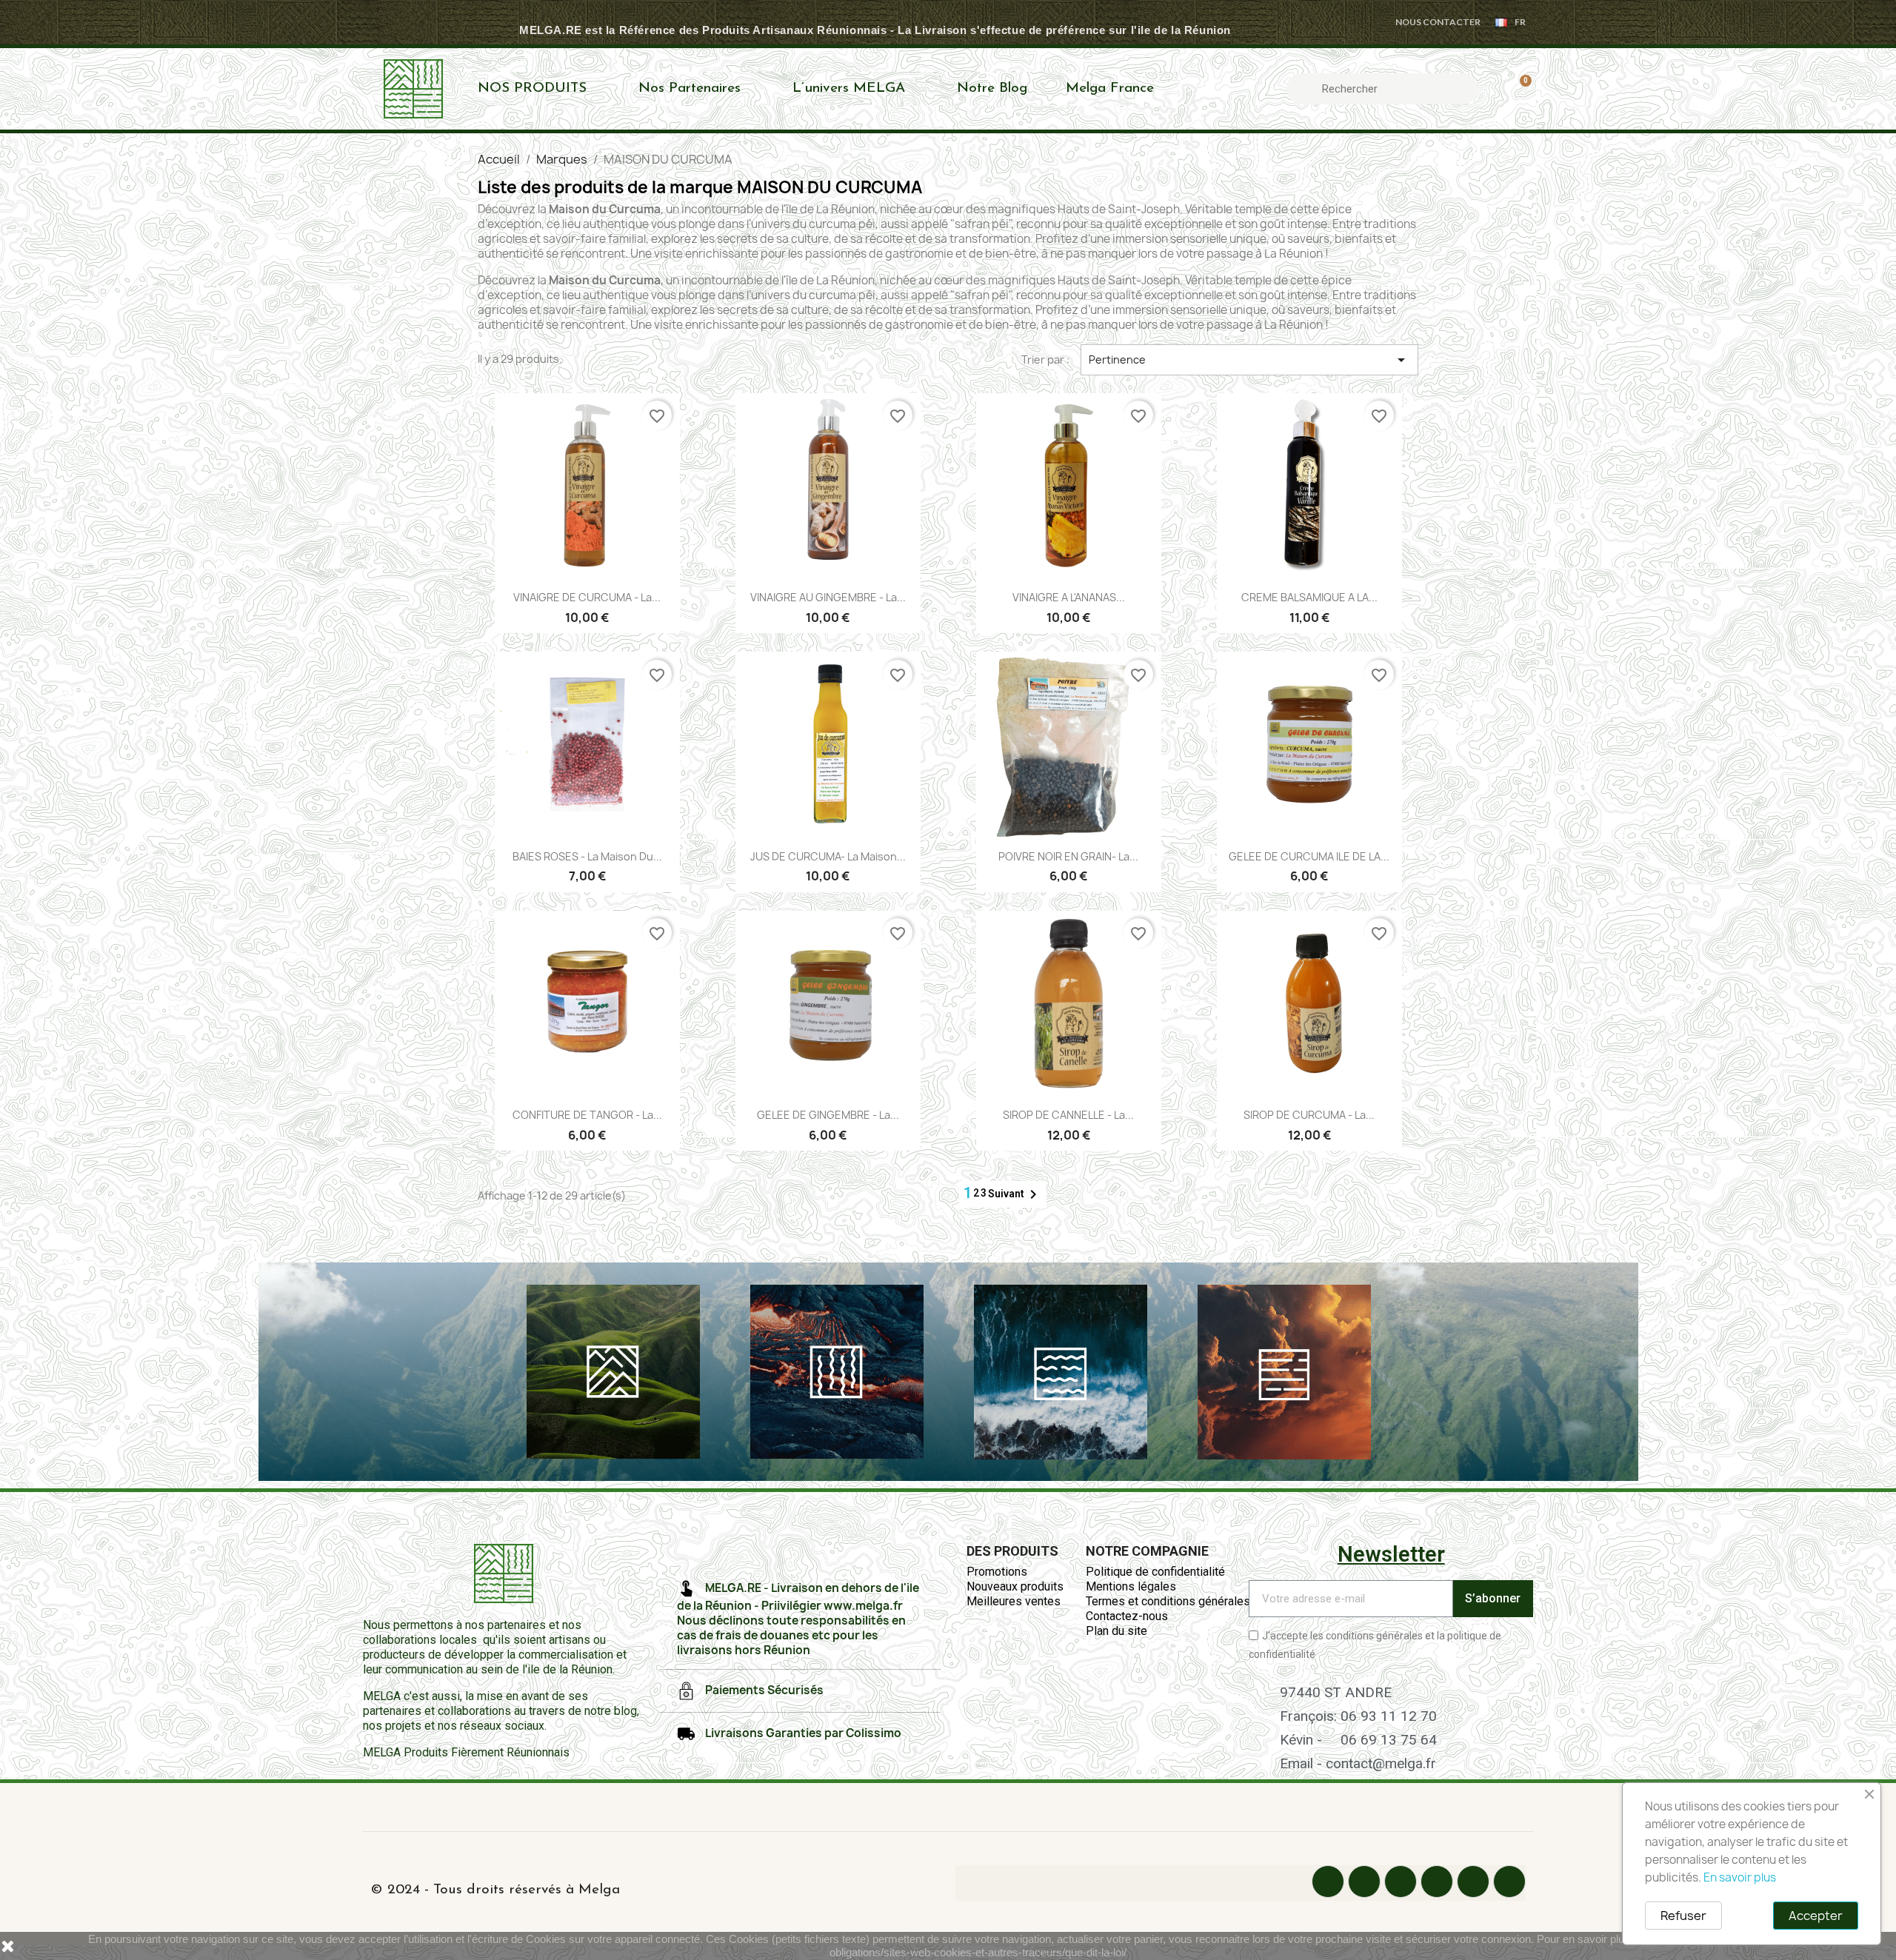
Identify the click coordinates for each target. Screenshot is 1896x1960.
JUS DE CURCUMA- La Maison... (828, 856)
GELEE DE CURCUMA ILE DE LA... (1309, 856)
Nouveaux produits (1015, 1586)
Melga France (1110, 88)
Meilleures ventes (1014, 1601)
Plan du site (1116, 1631)
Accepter (1816, 1916)
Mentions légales (1131, 1586)
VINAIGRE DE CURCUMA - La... (587, 597)
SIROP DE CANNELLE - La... (1068, 1115)
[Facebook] (1328, 1882)
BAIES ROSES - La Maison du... (587, 856)
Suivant (1015, 1194)
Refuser (1683, 1916)
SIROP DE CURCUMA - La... (1309, 1115)
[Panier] (1519, 89)
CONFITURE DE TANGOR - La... (587, 1115)
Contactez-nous (1127, 1616)
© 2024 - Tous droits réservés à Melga (495, 1890)
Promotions (997, 1572)
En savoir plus (1740, 1877)
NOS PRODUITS (532, 88)
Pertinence (1249, 360)
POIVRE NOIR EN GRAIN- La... (1068, 856)
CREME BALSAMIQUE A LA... (1309, 597)
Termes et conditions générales (1168, 1601)
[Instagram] (1401, 1882)
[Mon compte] (1494, 89)
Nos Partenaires (690, 88)
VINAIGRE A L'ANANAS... (1069, 597)
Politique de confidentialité (1155, 1572)
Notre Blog (992, 88)
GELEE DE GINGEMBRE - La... (828, 1115)
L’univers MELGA (849, 88)
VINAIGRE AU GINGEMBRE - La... (828, 597)
